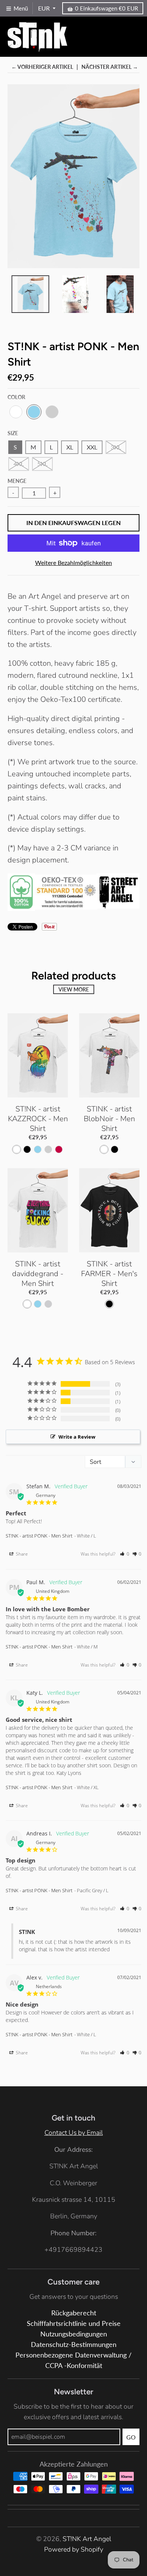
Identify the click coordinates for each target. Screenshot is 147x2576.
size (13, 433)
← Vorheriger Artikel (42, 67)
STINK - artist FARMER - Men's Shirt (109, 1274)
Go (131, 2437)
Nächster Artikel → (110, 67)
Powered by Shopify (74, 2549)
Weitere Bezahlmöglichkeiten (73, 562)
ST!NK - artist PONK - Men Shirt (39, 1536)
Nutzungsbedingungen (74, 2334)
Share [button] (21, 1554)
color (16, 397)
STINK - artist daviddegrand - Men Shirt (38, 1274)
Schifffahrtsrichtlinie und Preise (74, 2323)
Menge (17, 481)
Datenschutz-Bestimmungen (74, 2345)
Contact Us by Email (74, 2133)
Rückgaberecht (74, 2313)
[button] (125, 1554)
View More (74, 989)
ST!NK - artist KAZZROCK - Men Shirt (38, 1119)
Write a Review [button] (77, 1437)
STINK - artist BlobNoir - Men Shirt (109, 1119)
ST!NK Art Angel (87, 2539)
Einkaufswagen (106, 8)
